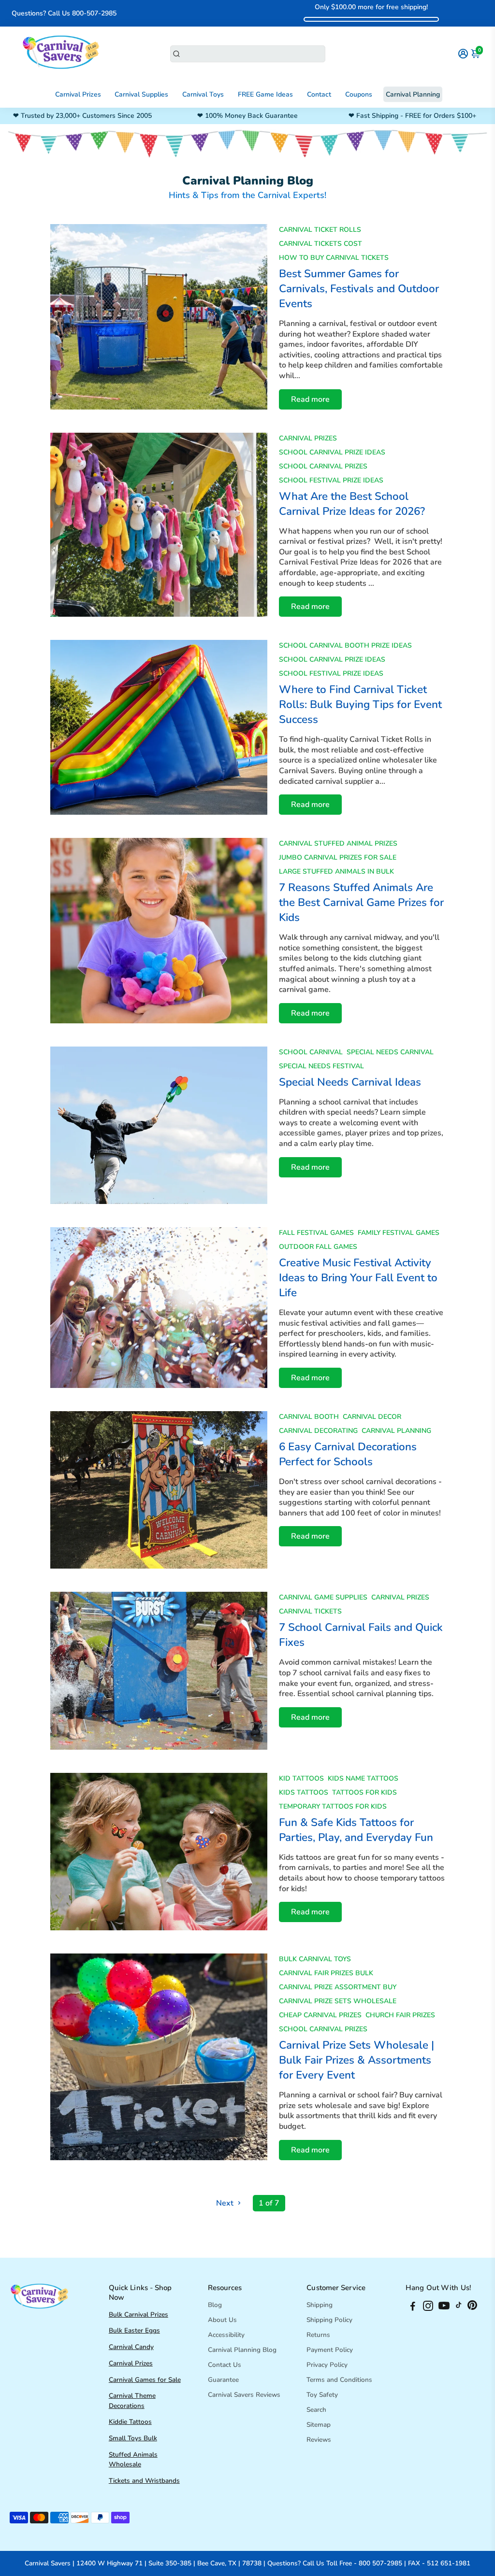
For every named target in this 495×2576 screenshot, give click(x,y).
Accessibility (226, 2335)
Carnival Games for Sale (145, 2380)
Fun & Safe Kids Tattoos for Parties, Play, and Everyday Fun (356, 1830)
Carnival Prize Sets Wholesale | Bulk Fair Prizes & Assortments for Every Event (357, 2060)
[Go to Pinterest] (472, 2307)
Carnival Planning (413, 94)
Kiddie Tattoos (130, 2422)
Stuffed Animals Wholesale (133, 2459)
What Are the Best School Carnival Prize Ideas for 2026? (352, 504)
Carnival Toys (203, 94)
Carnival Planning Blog (242, 2350)
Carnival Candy (131, 2347)
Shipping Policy (329, 2320)
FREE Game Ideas (265, 94)
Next (226, 2203)
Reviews (319, 2440)
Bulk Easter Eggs (134, 2330)
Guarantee (223, 2380)
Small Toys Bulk (133, 2438)
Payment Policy (330, 2350)
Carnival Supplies (141, 94)
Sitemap (319, 2425)
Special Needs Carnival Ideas (350, 1082)
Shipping (320, 2305)
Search (316, 2410)
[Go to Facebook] (413, 2307)
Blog (215, 2305)
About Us (222, 2320)
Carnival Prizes (78, 94)
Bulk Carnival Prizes (138, 2314)
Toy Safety (322, 2395)
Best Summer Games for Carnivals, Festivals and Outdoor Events (359, 289)
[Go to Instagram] (428, 2307)
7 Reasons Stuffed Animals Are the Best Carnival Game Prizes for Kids (361, 902)
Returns (318, 2335)
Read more (310, 399)
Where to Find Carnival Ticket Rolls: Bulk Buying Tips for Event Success (360, 704)
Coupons (359, 94)
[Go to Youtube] (444, 2307)
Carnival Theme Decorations (132, 2400)
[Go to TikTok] (459, 2307)
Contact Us (225, 2365)
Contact (319, 94)
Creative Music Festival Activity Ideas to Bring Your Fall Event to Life (358, 1278)
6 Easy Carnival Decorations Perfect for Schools (348, 1454)
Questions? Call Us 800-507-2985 (64, 13)
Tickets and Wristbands (144, 2481)
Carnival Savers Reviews (244, 2395)
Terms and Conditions (339, 2380)
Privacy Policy (327, 2365)
